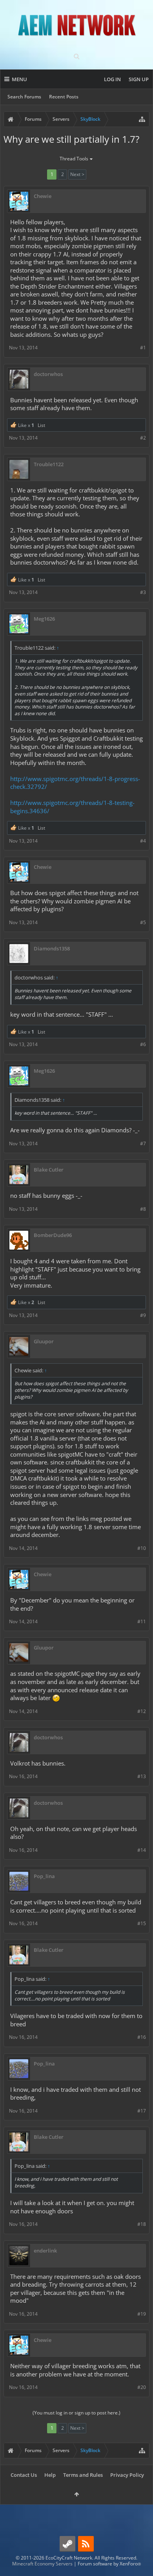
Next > (77, 174)
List (41, 425)
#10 (142, 1548)
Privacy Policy (127, 2475)
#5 (143, 922)
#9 (143, 1315)
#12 (142, 1711)
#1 (143, 348)
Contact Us (24, 2475)
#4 (143, 841)
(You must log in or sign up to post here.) (76, 2413)
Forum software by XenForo (109, 2564)
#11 (142, 1621)
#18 (142, 2224)
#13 (142, 1776)
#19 (142, 2314)
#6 (143, 1044)
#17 (142, 2111)
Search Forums (24, 97)
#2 (143, 438)
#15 (142, 1923)
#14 (142, 1850)
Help (50, 2475)
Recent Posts (64, 97)
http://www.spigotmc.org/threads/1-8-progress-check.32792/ (75, 783)
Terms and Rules (83, 2475)
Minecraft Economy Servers (42, 2564)
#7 (143, 1144)
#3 (143, 592)
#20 (142, 2387)
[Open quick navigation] (142, 119)
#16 (142, 2037)
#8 (143, 1209)
